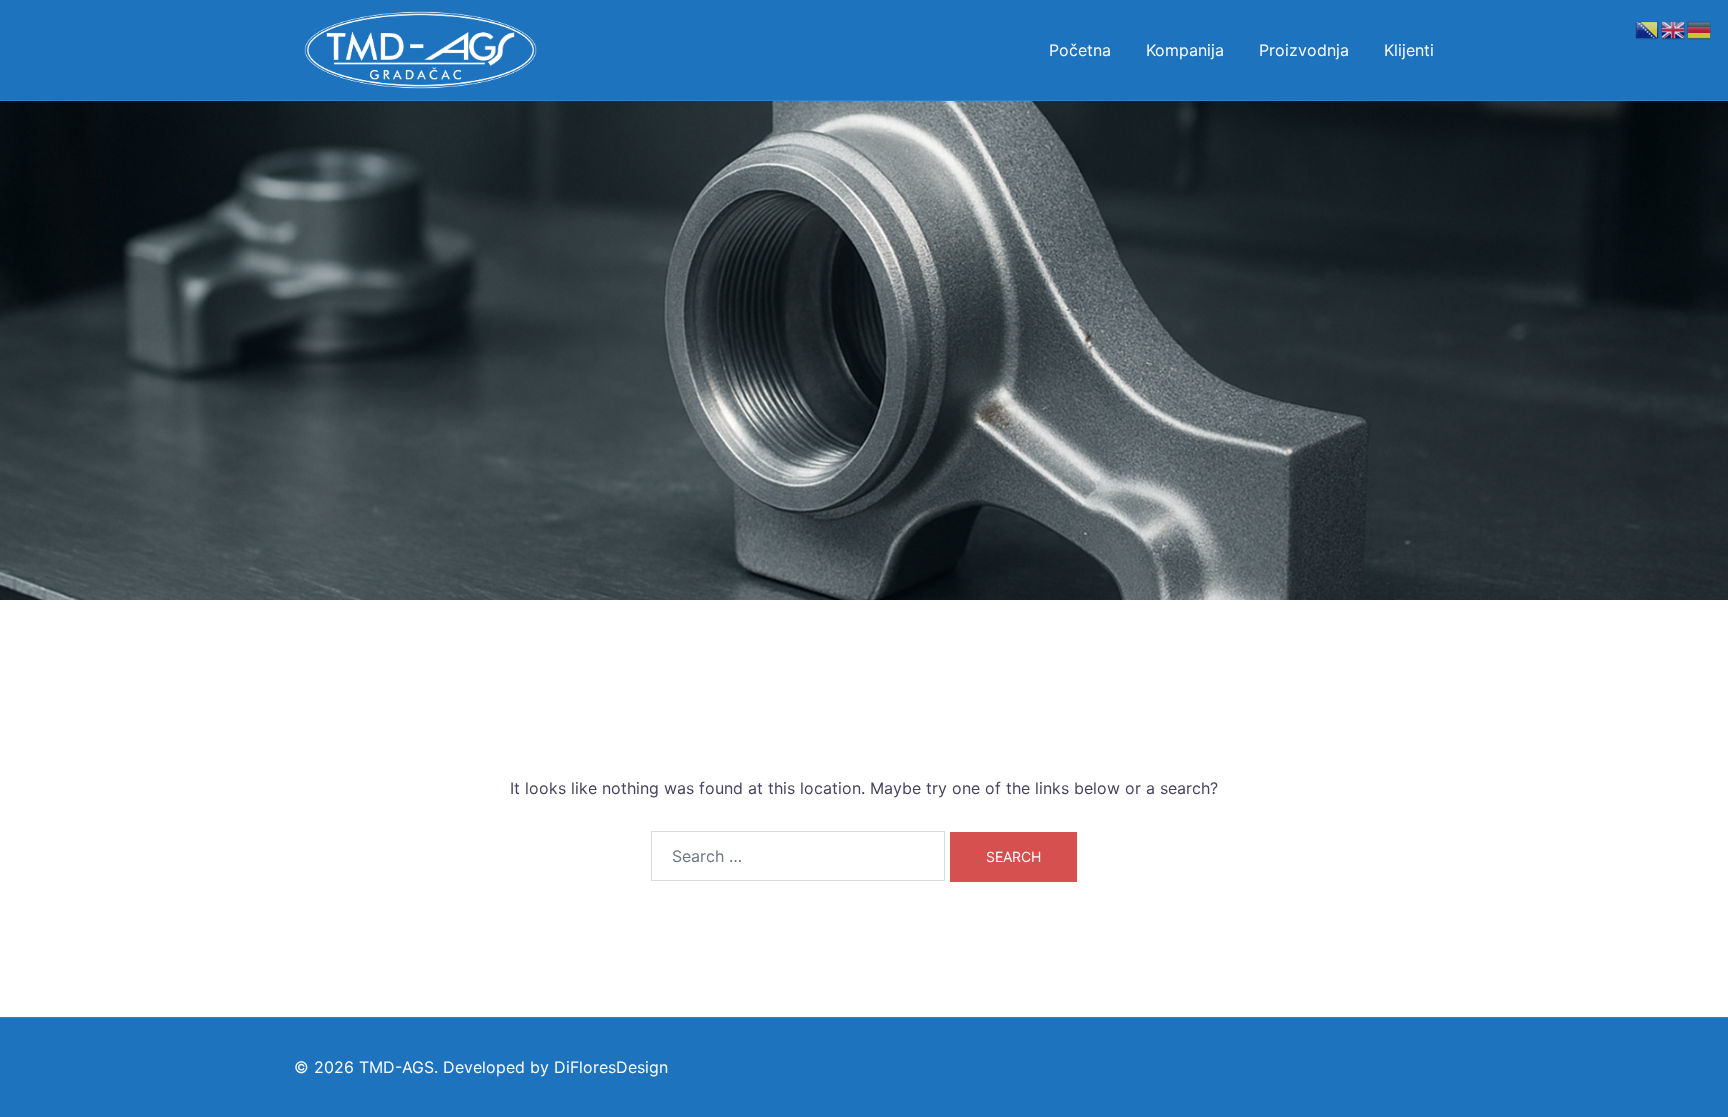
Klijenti (1409, 50)
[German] (1700, 28)
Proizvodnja (1304, 50)
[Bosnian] (1648, 28)
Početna (1080, 50)
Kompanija (1185, 50)
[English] (1674, 28)
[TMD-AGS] (420, 48)
